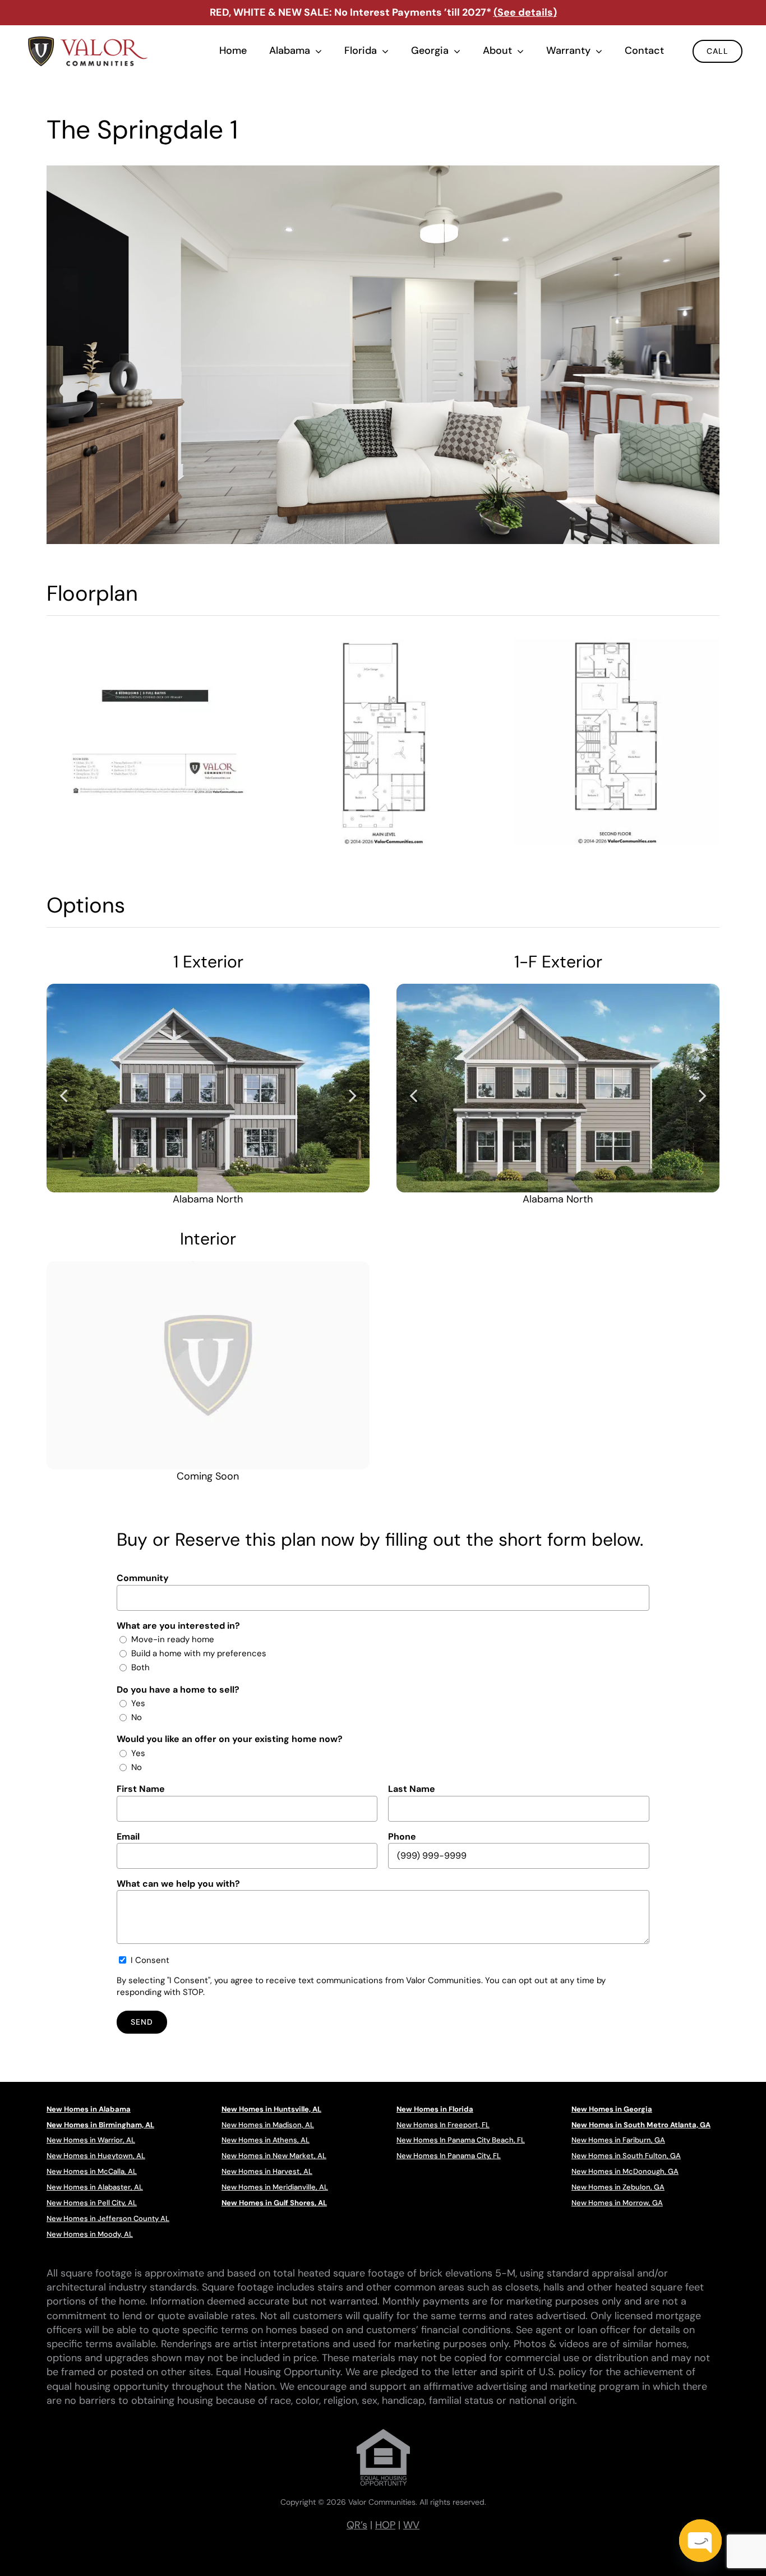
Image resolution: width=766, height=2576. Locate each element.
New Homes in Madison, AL (268, 2125)
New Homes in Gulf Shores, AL (274, 2203)
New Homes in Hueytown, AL (96, 2156)
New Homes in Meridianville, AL (275, 2187)
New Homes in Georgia (612, 2109)
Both (140, 1667)
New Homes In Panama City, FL (449, 2156)
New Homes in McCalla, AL (92, 2171)
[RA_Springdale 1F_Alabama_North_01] (558, 1088)
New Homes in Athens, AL (266, 2140)
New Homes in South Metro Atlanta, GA (641, 2125)
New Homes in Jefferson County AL (108, 2218)
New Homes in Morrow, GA (617, 2203)
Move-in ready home (173, 1639)
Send (142, 2022)
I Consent (150, 1960)
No (137, 1717)
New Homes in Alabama (89, 2109)
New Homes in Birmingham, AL (100, 2125)
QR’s (357, 2525)
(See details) (525, 12)
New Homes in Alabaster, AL (95, 2187)
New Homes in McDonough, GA (625, 2171)
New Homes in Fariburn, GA (618, 2140)
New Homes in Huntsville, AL (271, 2109)
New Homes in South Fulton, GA (626, 2156)
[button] (63, 1095)
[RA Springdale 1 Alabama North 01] (208, 1088)
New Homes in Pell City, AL (92, 2203)
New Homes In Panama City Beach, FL (461, 2140)
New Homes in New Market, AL (274, 2156)
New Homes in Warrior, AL (91, 2140)
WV (411, 2525)
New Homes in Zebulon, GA (618, 2187)
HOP (385, 2525)
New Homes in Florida (435, 2109)
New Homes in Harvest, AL (267, 2171)
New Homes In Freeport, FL (443, 2125)
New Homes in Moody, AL (90, 2234)
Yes (138, 1703)
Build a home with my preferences (199, 1653)
